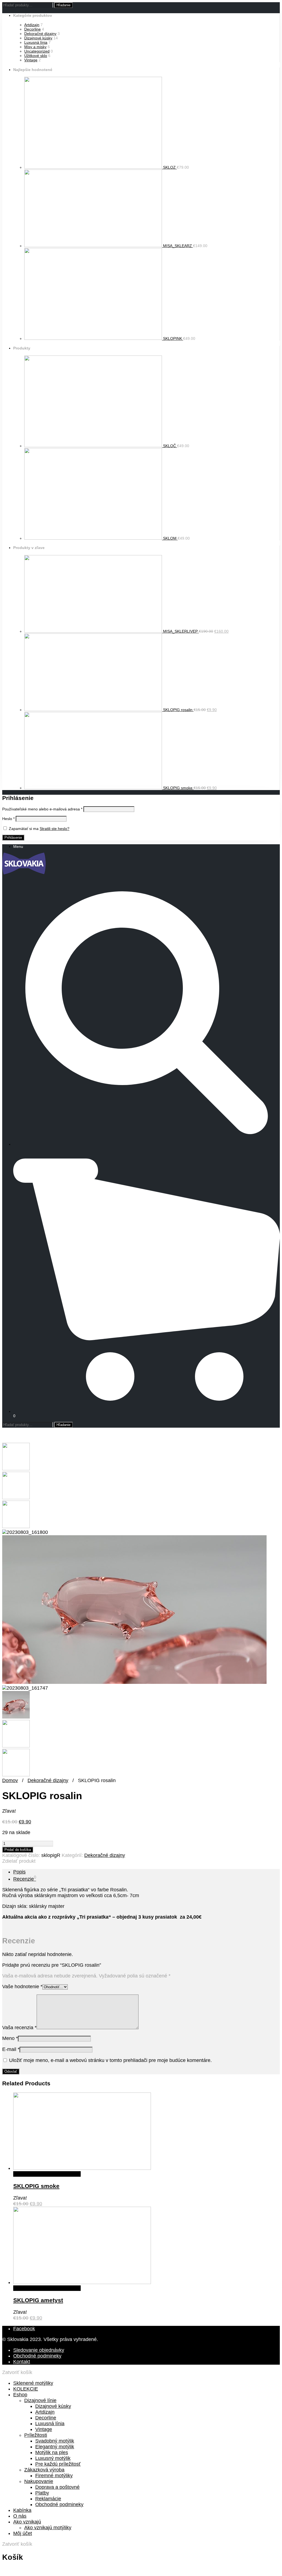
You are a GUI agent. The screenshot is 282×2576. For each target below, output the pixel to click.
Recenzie (25, 1879)
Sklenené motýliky (33, 2383)
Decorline (32, 29)
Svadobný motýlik (55, 2441)
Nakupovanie (39, 2481)
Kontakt (22, 2362)
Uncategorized (37, 51)
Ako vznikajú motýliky (48, 2528)
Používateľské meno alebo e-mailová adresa (42, 809)
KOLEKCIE (26, 2389)
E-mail (11, 2049)
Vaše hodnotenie (22, 1987)
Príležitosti (36, 2435)
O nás (20, 2516)
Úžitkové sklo (36, 56)
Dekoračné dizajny (40, 34)
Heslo (8, 819)
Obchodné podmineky (37, 2356)
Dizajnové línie (40, 2400)
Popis (19, 1872)
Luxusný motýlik (53, 2458)
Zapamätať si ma (24, 829)
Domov (10, 1780)
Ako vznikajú (27, 2522)
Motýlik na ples (52, 2452)
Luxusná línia (36, 42)
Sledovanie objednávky (39, 2350)
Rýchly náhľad (29, 2174)
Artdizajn (32, 25)
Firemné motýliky (54, 2476)
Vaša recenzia (19, 2028)
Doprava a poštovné (57, 2487)
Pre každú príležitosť (58, 2464)
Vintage (31, 60)
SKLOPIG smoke (36, 2186)
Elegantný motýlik (55, 2447)
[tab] (147, 1872)
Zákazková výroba (44, 2470)
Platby (42, 2493)
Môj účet (23, 2533)
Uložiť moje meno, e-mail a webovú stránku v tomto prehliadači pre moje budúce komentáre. (110, 2060)
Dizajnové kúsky (38, 38)
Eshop (20, 2395)
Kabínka (22, 2510)
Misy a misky (35, 47)
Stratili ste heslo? (55, 829)
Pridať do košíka (18, 1850)
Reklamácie (48, 2499)
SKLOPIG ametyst (38, 2300)
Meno (10, 2038)
